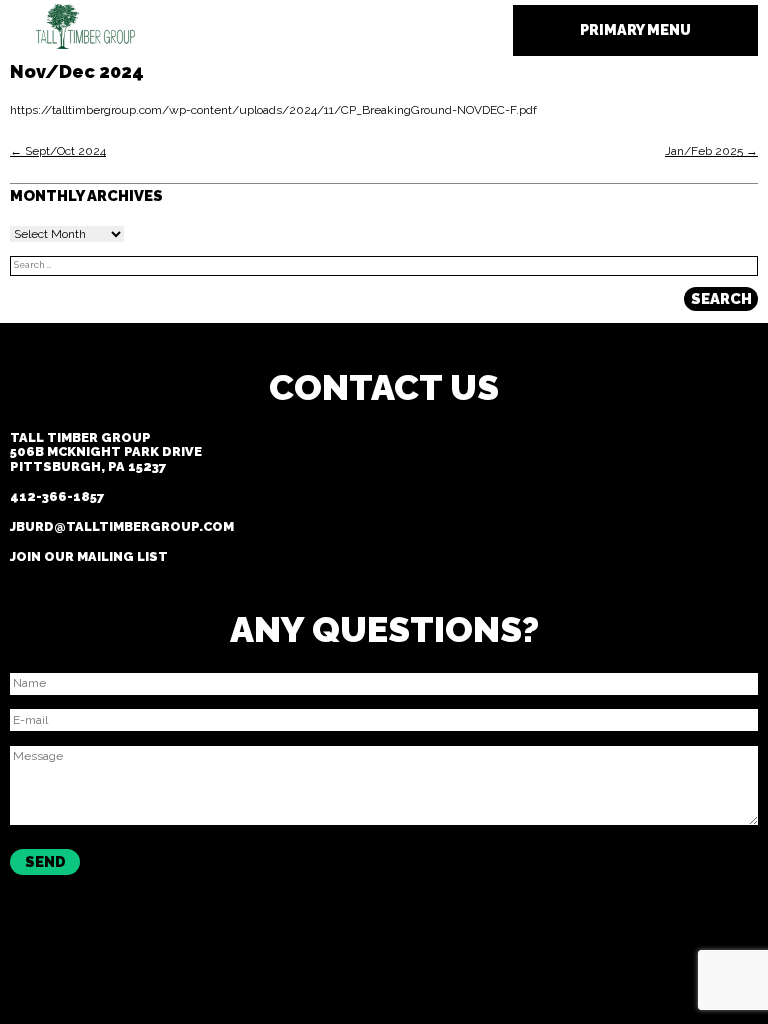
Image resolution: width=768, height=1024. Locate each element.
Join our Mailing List (89, 556)
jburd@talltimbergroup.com (122, 526)
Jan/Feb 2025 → (711, 151)
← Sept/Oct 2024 (58, 151)
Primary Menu (635, 29)
